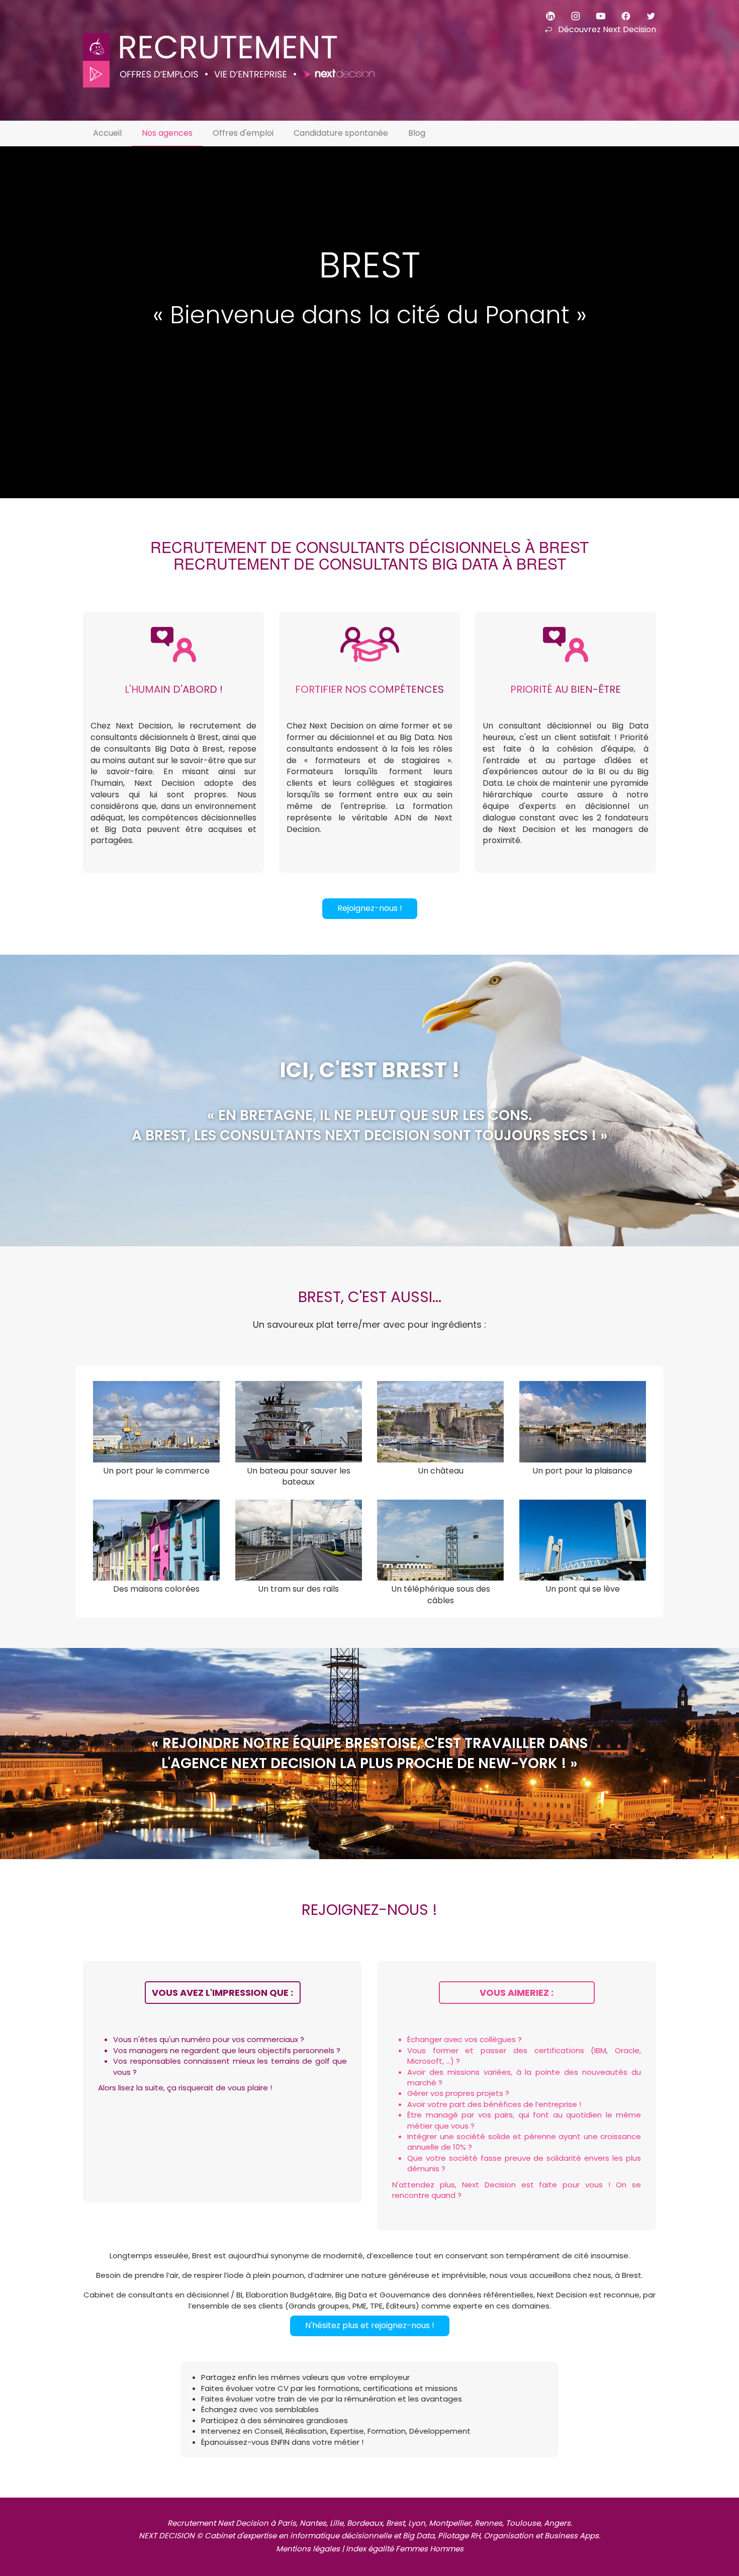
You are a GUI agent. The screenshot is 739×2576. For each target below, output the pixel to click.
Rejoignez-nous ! (370, 908)
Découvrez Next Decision (607, 29)
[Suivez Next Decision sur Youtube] (594, 15)
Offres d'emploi (243, 133)
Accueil (107, 133)
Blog (417, 133)
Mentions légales (308, 2549)
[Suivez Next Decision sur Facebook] (619, 15)
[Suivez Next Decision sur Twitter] (644, 15)
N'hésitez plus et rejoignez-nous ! (370, 2325)
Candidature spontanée (341, 133)
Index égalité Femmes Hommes (405, 2549)
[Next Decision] (229, 44)
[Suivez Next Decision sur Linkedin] (544, 15)
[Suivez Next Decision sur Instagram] (569, 15)
